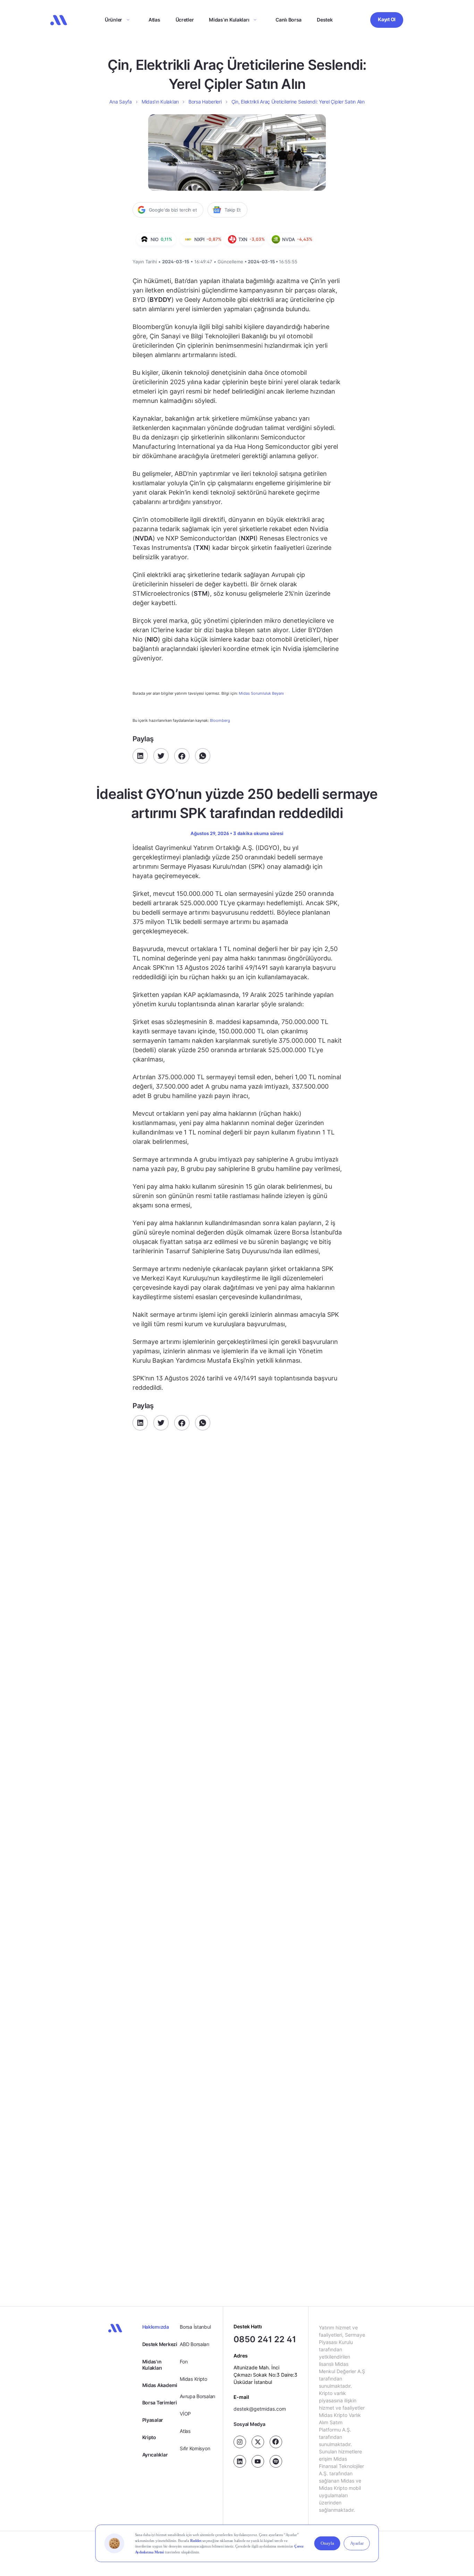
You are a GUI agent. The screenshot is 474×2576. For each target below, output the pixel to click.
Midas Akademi (160, 2385)
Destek (325, 20)
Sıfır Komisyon (195, 2448)
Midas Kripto (193, 2379)
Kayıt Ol (387, 19)
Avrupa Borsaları (197, 2396)
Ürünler (113, 20)
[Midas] (59, 20)
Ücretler (185, 20)
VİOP (185, 2414)
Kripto (149, 2437)
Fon (184, 2362)
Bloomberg (220, 720)
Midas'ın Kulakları (152, 2365)
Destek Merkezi (160, 2344)
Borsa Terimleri (160, 2402)
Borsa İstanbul (195, 2327)
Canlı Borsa (289, 20)
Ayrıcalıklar (155, 2455)
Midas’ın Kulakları (229, 20)
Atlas (154, 20)
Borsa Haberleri (205, 102)
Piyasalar (153, 2420)
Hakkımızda (156, 2327)
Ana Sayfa (120, 102)
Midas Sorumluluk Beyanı (261, 693)
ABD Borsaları (194, 2344)
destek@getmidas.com (260, 2409)
